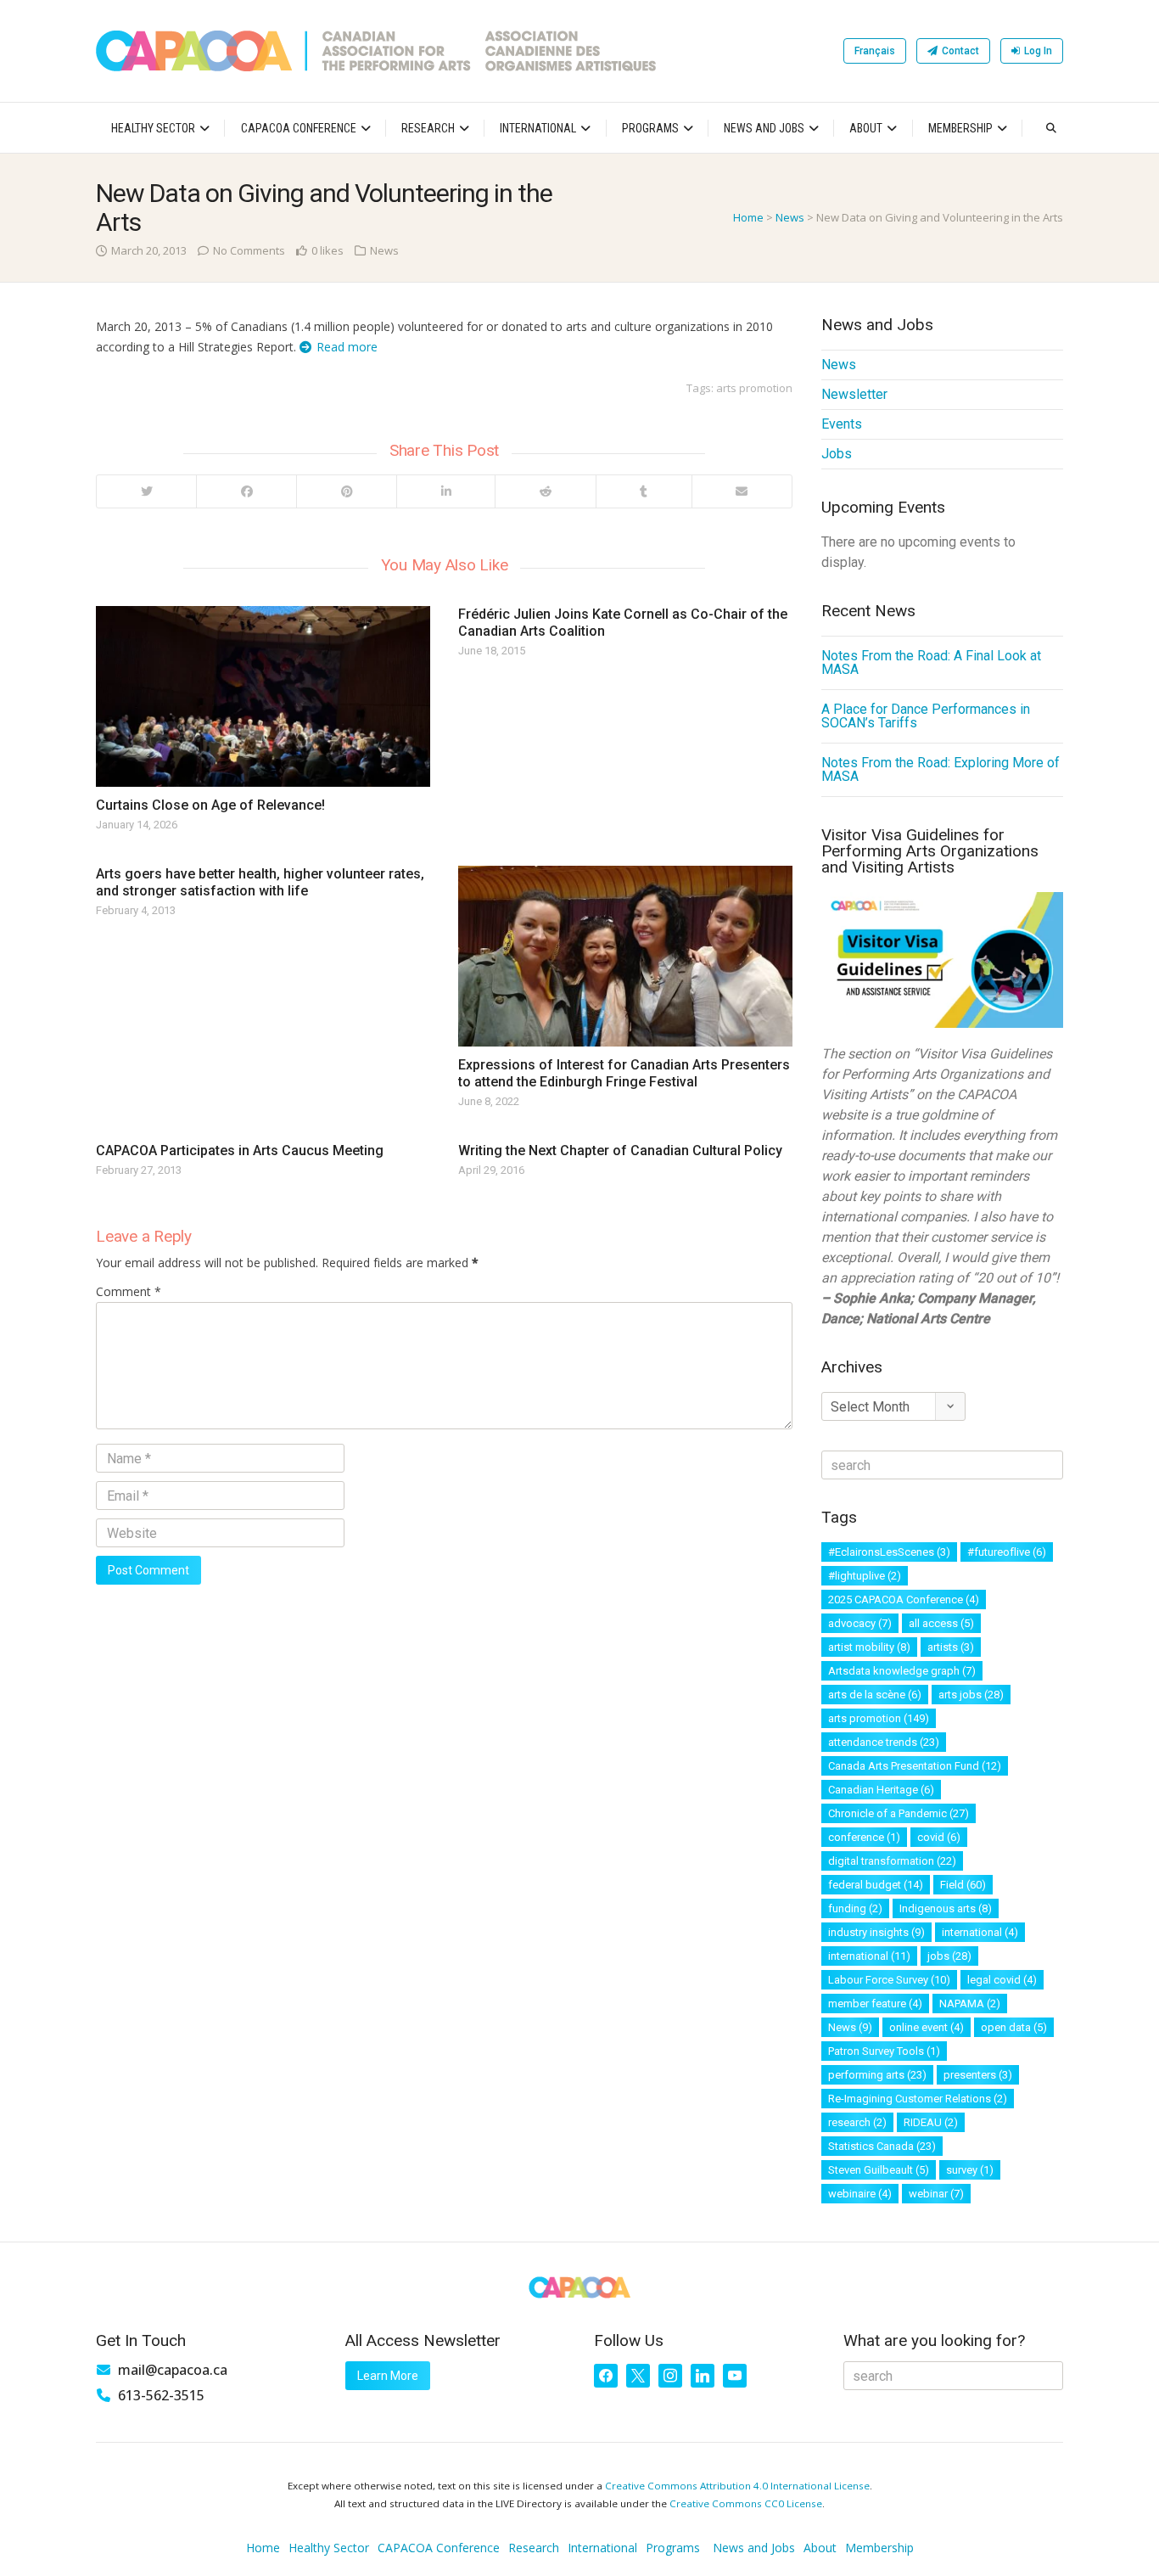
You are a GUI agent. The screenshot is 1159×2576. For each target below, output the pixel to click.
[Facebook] (246, 491)
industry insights (876, 1932)
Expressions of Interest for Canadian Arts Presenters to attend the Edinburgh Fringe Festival (624, 1073)
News (790, 217)
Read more (347, 347)
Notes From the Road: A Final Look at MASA (931, 662)
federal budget (876, 1885)
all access (941, 1623)
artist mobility (869, 1647)
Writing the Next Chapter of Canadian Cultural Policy (620, 1151)
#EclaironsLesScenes (889, 1552)
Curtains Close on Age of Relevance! (210, 805)
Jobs (837, 454)
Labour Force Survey (889, 1980)
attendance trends (884, 1742)
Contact (960, 51)
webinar (936, 2194)
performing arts (877, 2075)
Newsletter (854, 394)
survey (970, 2170)
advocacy (860, 1623)
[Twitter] (146, 491)
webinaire (860, 2194)
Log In (1038, 51)
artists (951, 1647)
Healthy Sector (153, 128)
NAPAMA (970, 2004)
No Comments (249, 250)
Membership (960, 128)
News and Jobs (764, 128)
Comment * (129, 1291)
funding (855, 1908)
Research (428, 128)
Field (963, 1885)
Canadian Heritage (881, 1790)
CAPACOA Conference (299, 128)
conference (864, 1837)
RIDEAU (931, 2122)
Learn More (388, 2376)
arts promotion (754, 388)
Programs (650, 128)
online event (927, 2027)
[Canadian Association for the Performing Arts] (376, 51)
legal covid (1002, 1980)
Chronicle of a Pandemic (899, 1813)
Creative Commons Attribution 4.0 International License (737, 2486)
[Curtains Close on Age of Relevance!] (263, 696)
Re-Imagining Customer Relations (918, 2099)
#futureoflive (1007, 1552)
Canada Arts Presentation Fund (915, 1766)
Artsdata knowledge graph (902, 1671)
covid (939, 1837)
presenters (978, 2075)
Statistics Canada (882, 2146)
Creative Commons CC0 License (746, 2503)
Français (875, 51)
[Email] (742, 491)
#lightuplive (865, 1576)
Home (748, 217)
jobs (949, 1956)
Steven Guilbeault (879, 2170)
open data (1014, 2027)
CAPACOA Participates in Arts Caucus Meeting (240, 1151)
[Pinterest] (346, 491)
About (866, 128)
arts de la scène (875, 1695)
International (538, 128)
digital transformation (892, 1861)
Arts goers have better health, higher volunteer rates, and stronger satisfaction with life (260, 882)
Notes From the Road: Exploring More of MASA (941, 769)
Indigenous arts (946, 1908)
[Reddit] (545, 491)
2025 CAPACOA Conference (904, 1599)
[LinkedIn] (445, 491)
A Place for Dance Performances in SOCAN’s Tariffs (926, 716)
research (857, 2122)
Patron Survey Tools (884, 2051)
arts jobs (971, 1695)
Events (842, 424)
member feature (875, 2004)
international (980, 1932)
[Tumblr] (644, 491)
